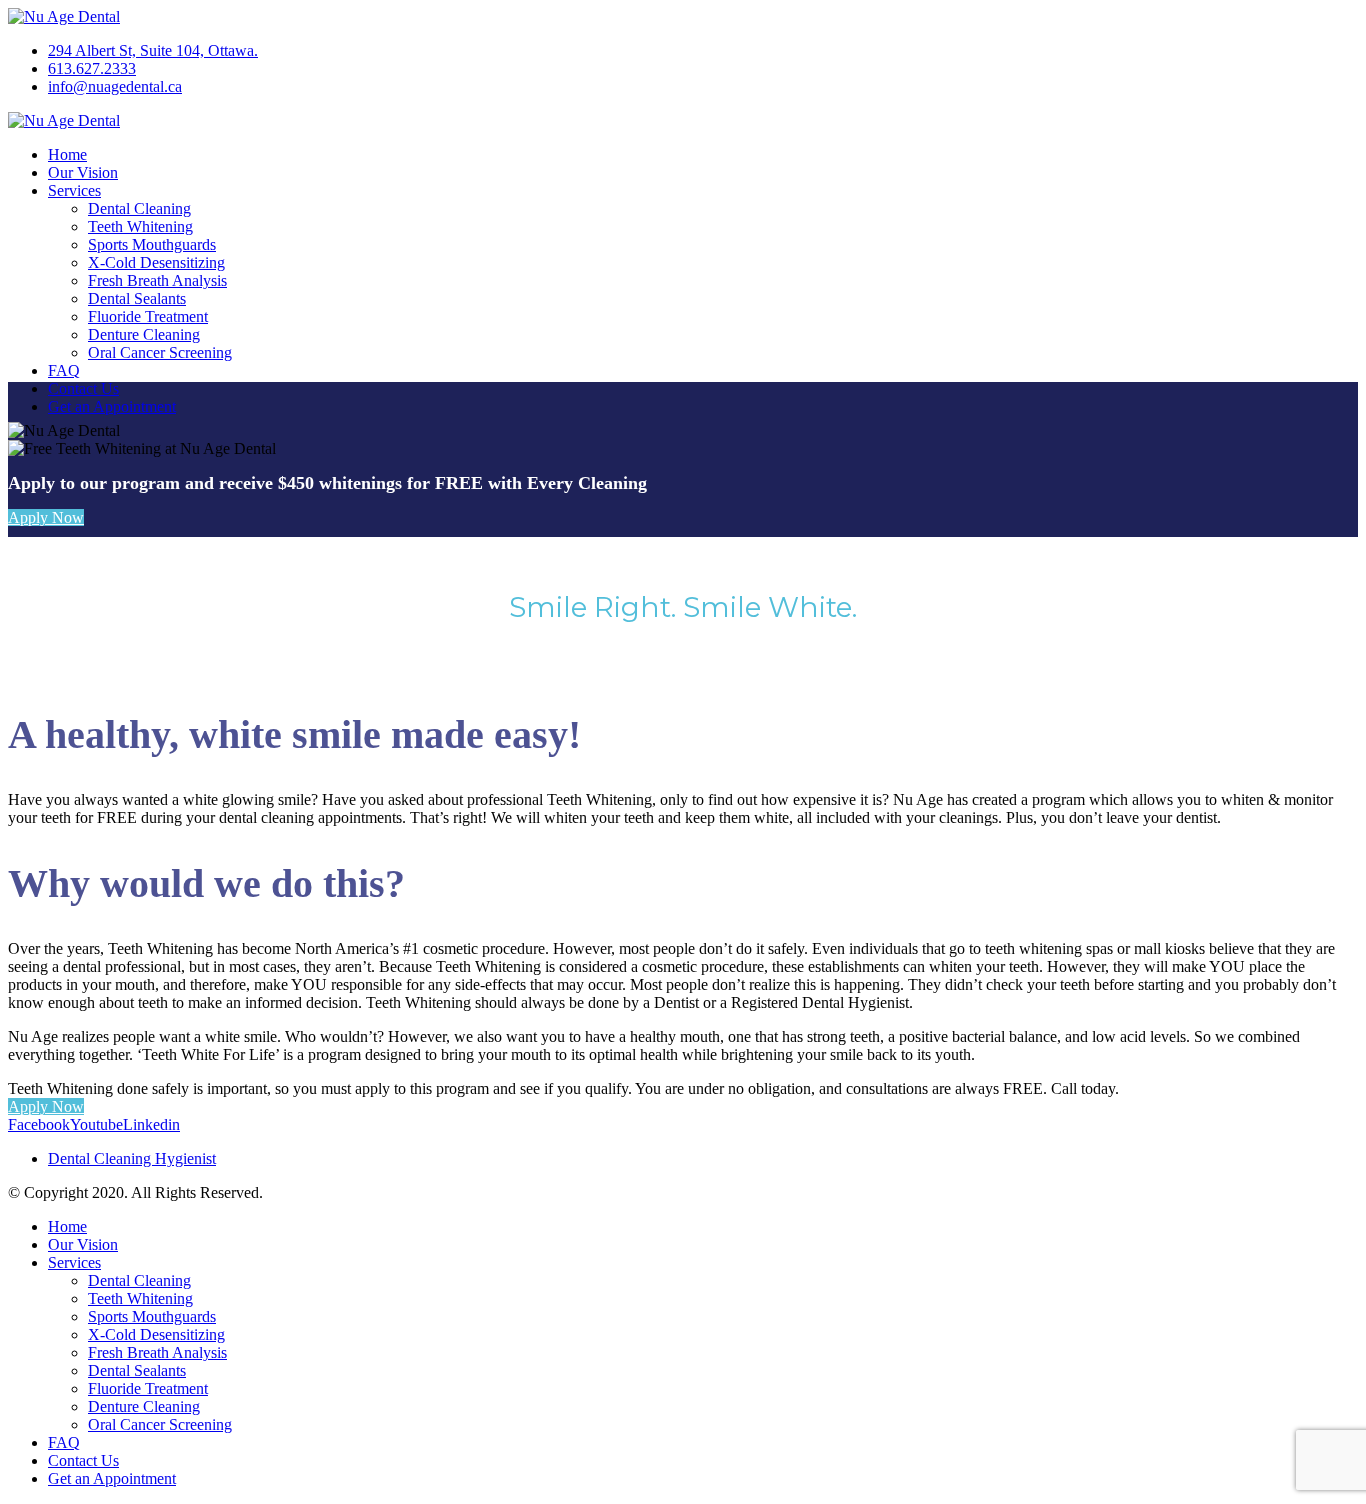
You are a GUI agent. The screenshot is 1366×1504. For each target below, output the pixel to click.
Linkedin (151, 1124)
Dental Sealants (137, 298)
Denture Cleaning (144, 334)
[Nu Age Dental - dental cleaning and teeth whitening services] (64, 16)
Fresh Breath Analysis (157, 280)
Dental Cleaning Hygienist (132, 1158)
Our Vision (83, 172)
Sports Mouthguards (152, 244)
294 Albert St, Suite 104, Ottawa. (153, 50)
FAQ (64, 370)
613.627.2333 (92, 68)
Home (67, 154)
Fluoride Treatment (148, 316)
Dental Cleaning (139, 208)
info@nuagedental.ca (115, 86)
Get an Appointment (112, 406)
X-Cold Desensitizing (156, 262)
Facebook (39, 1124)
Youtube (96, 1124)
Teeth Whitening (140, 226)
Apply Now (46, 517)
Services (74, 190)
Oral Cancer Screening (160, 352)
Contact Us (83, 388)
